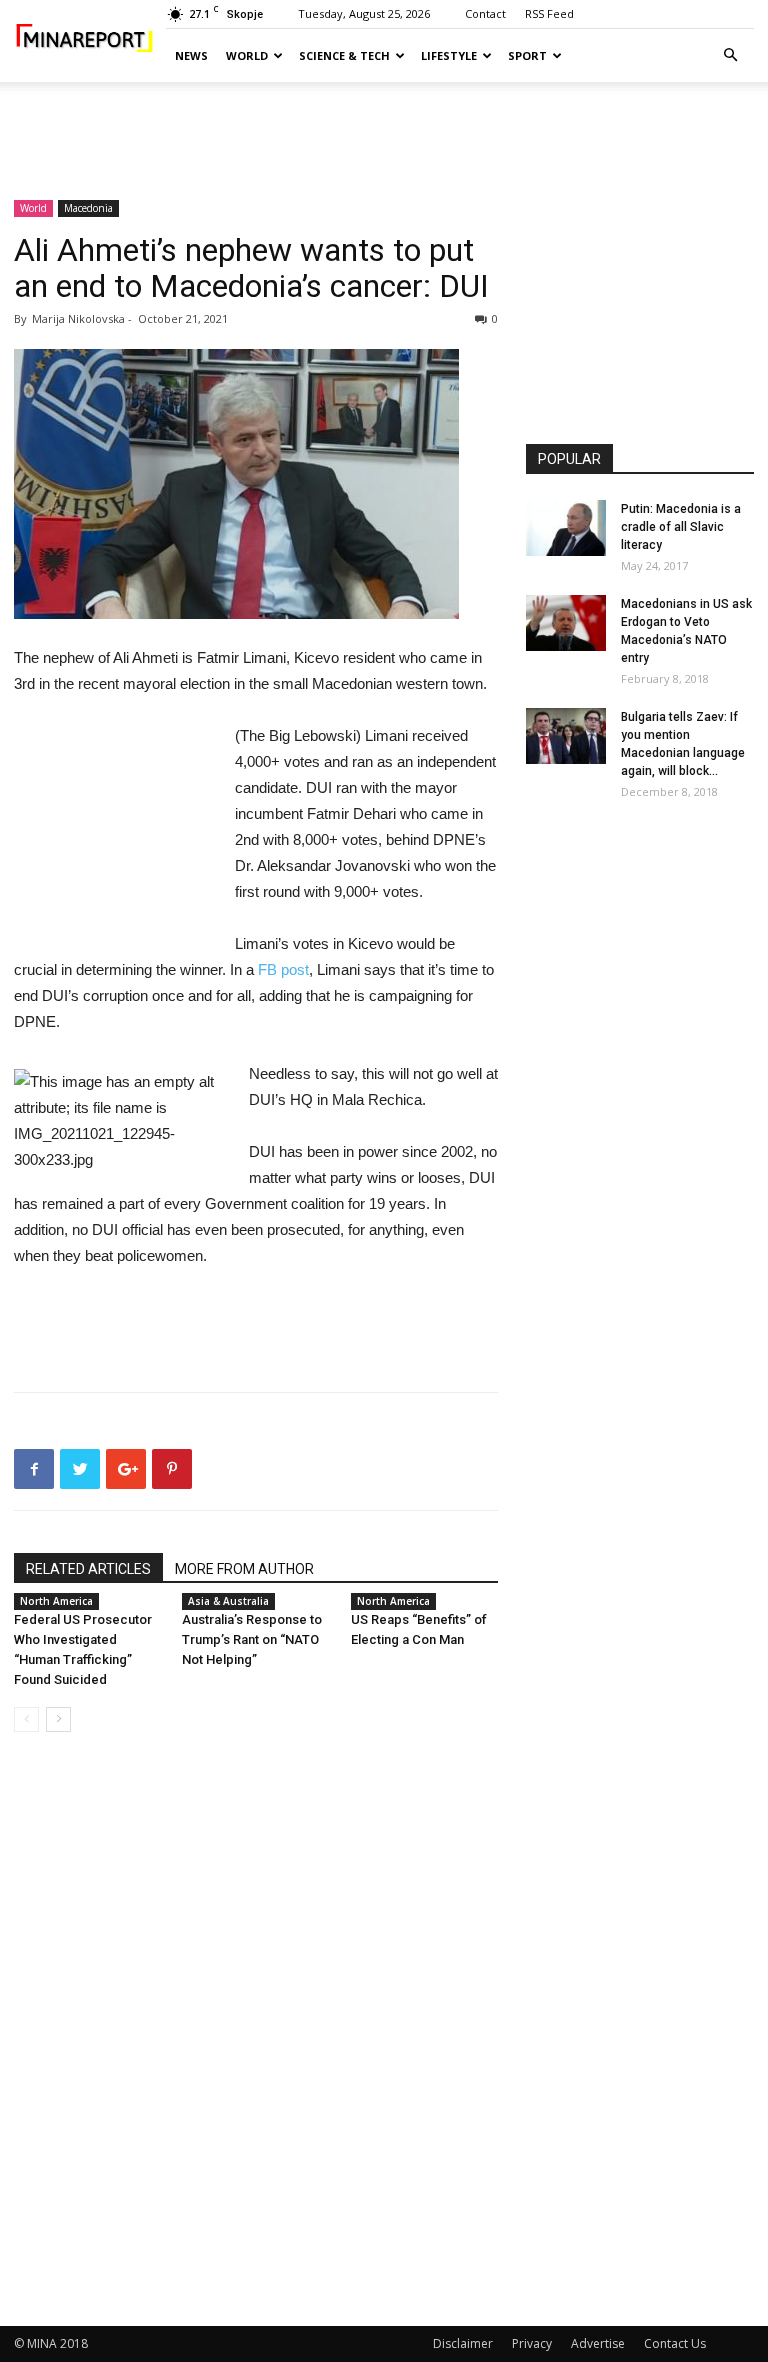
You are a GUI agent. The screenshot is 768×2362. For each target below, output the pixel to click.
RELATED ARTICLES (88, 1569)
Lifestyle (449, 55)
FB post (283, 969)
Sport (527, 55)
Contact (485, 13)
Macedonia (88, 208)
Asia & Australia (228, 1601)
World (247, 55)
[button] (730, 55)
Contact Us (675, 2343)
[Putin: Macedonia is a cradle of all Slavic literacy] (566, 528)
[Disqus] (256, 2030)
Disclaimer (463, 2343)
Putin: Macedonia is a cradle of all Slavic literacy (681, 527)
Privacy (532, 2343)
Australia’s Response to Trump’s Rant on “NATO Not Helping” (252, 1639)
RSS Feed (549, 13)
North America (56, 1601)
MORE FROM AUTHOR (244, 1569)
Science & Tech (344, 55)
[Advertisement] (384, 126)
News (191, 55)
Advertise (598, 2343)
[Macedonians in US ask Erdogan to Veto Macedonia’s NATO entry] (566, 623)
